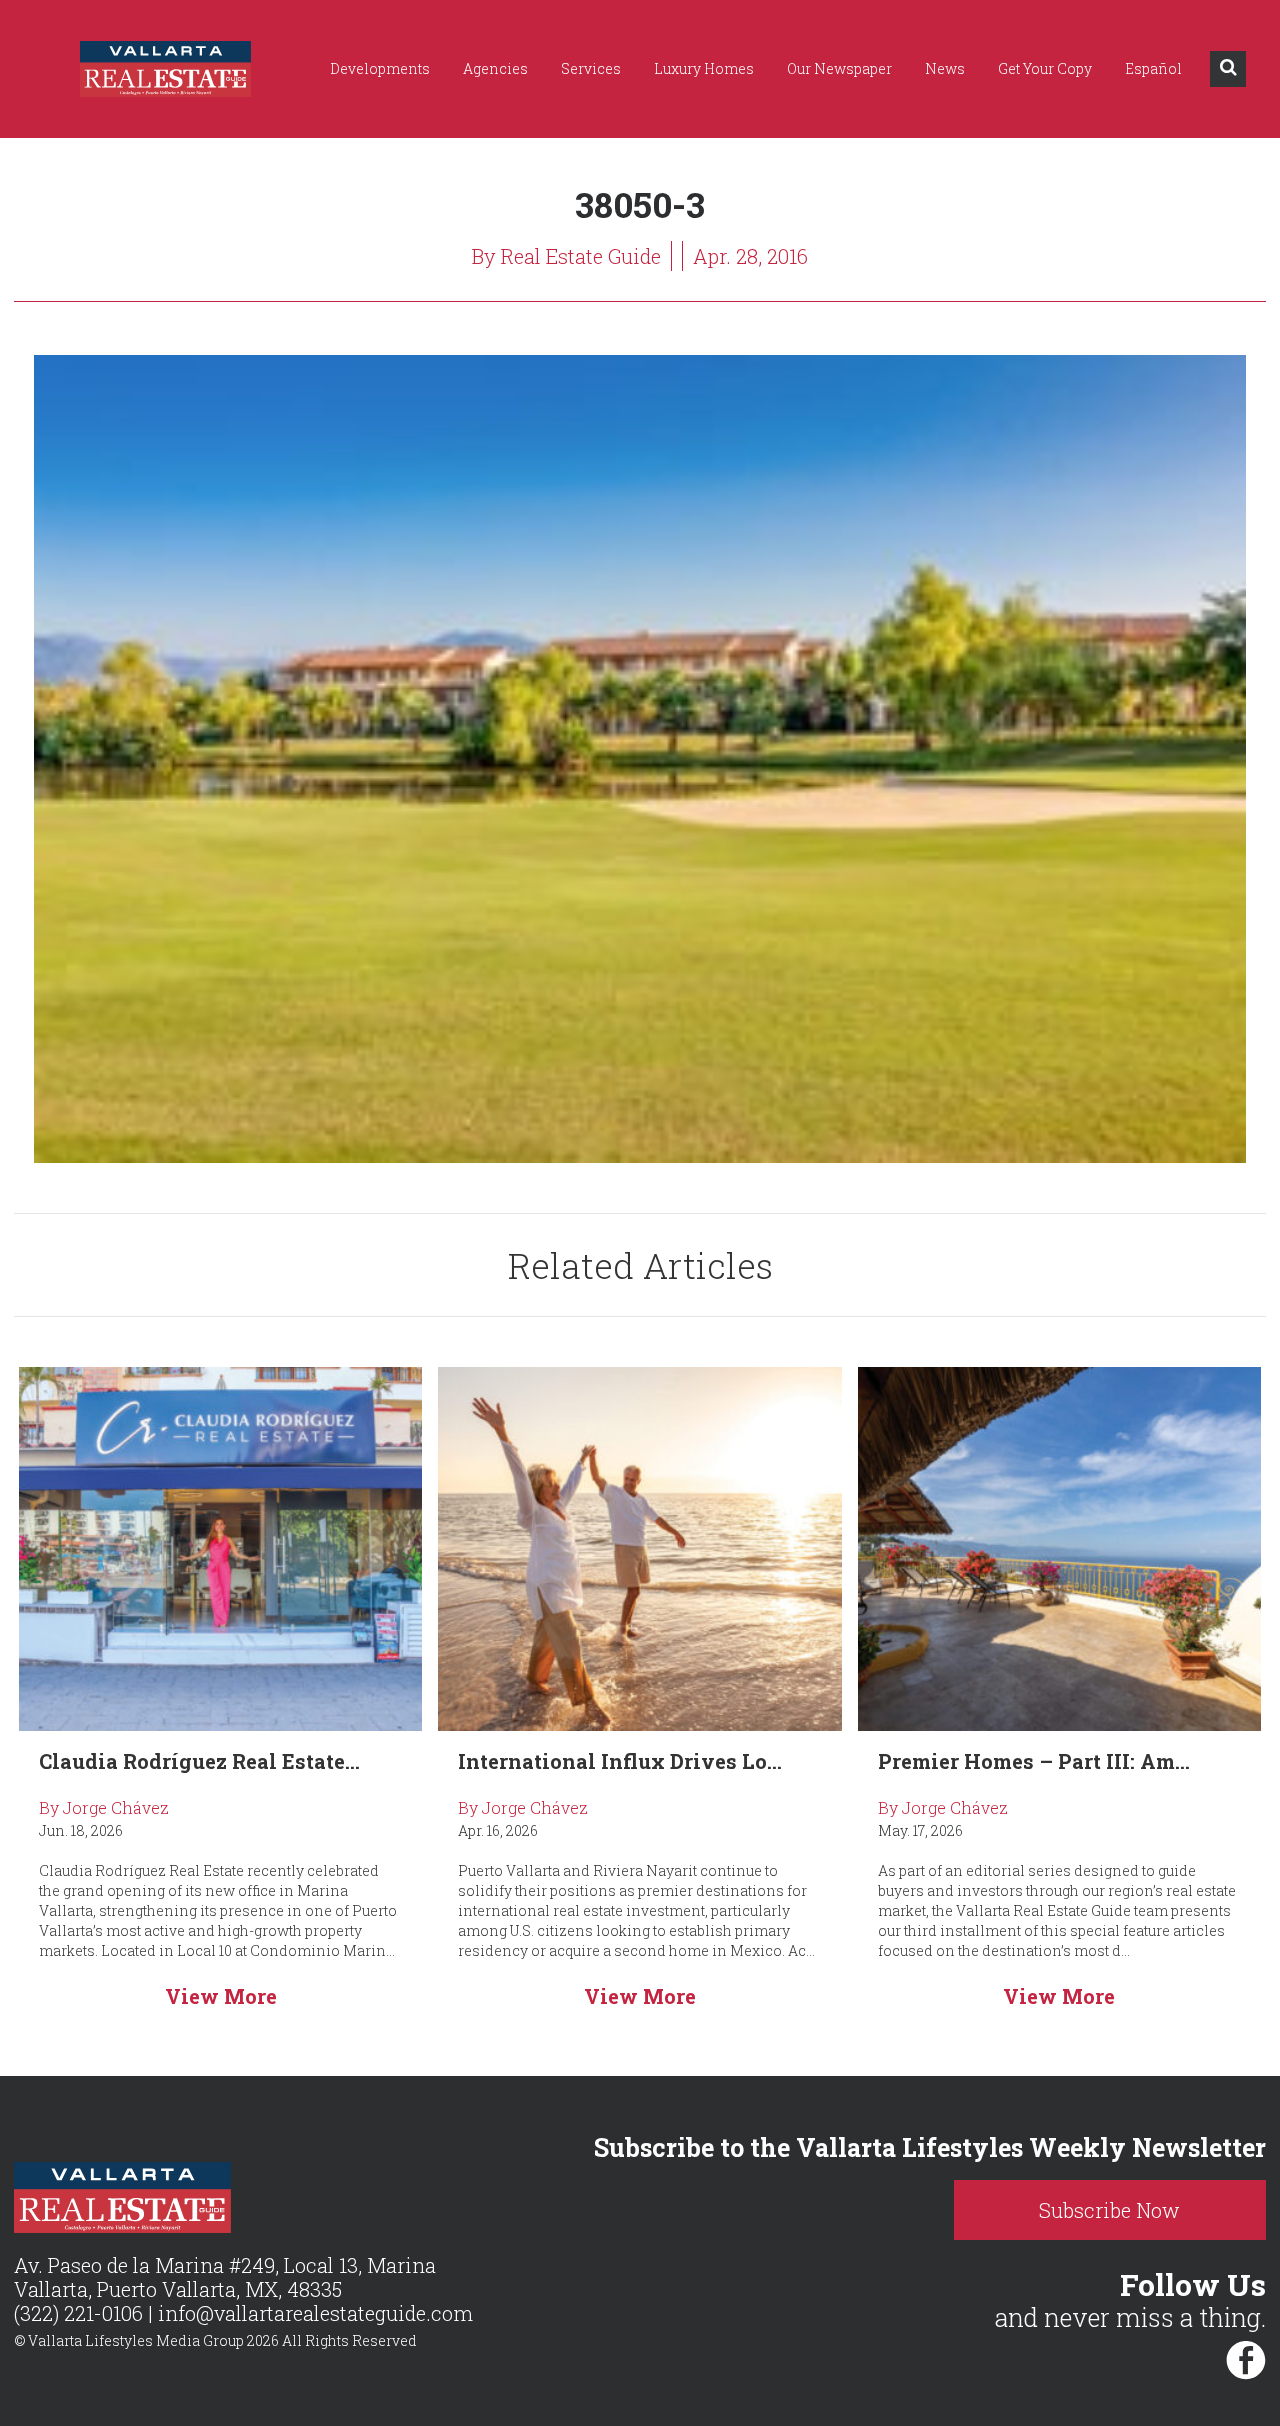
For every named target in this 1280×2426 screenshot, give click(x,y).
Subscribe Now (1109, 2210)
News (945, 68)
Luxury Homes (704, 68)
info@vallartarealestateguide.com (315, 2313)
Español (1153, 68)
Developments (380, 68)
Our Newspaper (839, 68)
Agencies (495, 68)
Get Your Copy (1045, 68)
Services (591, 68)
